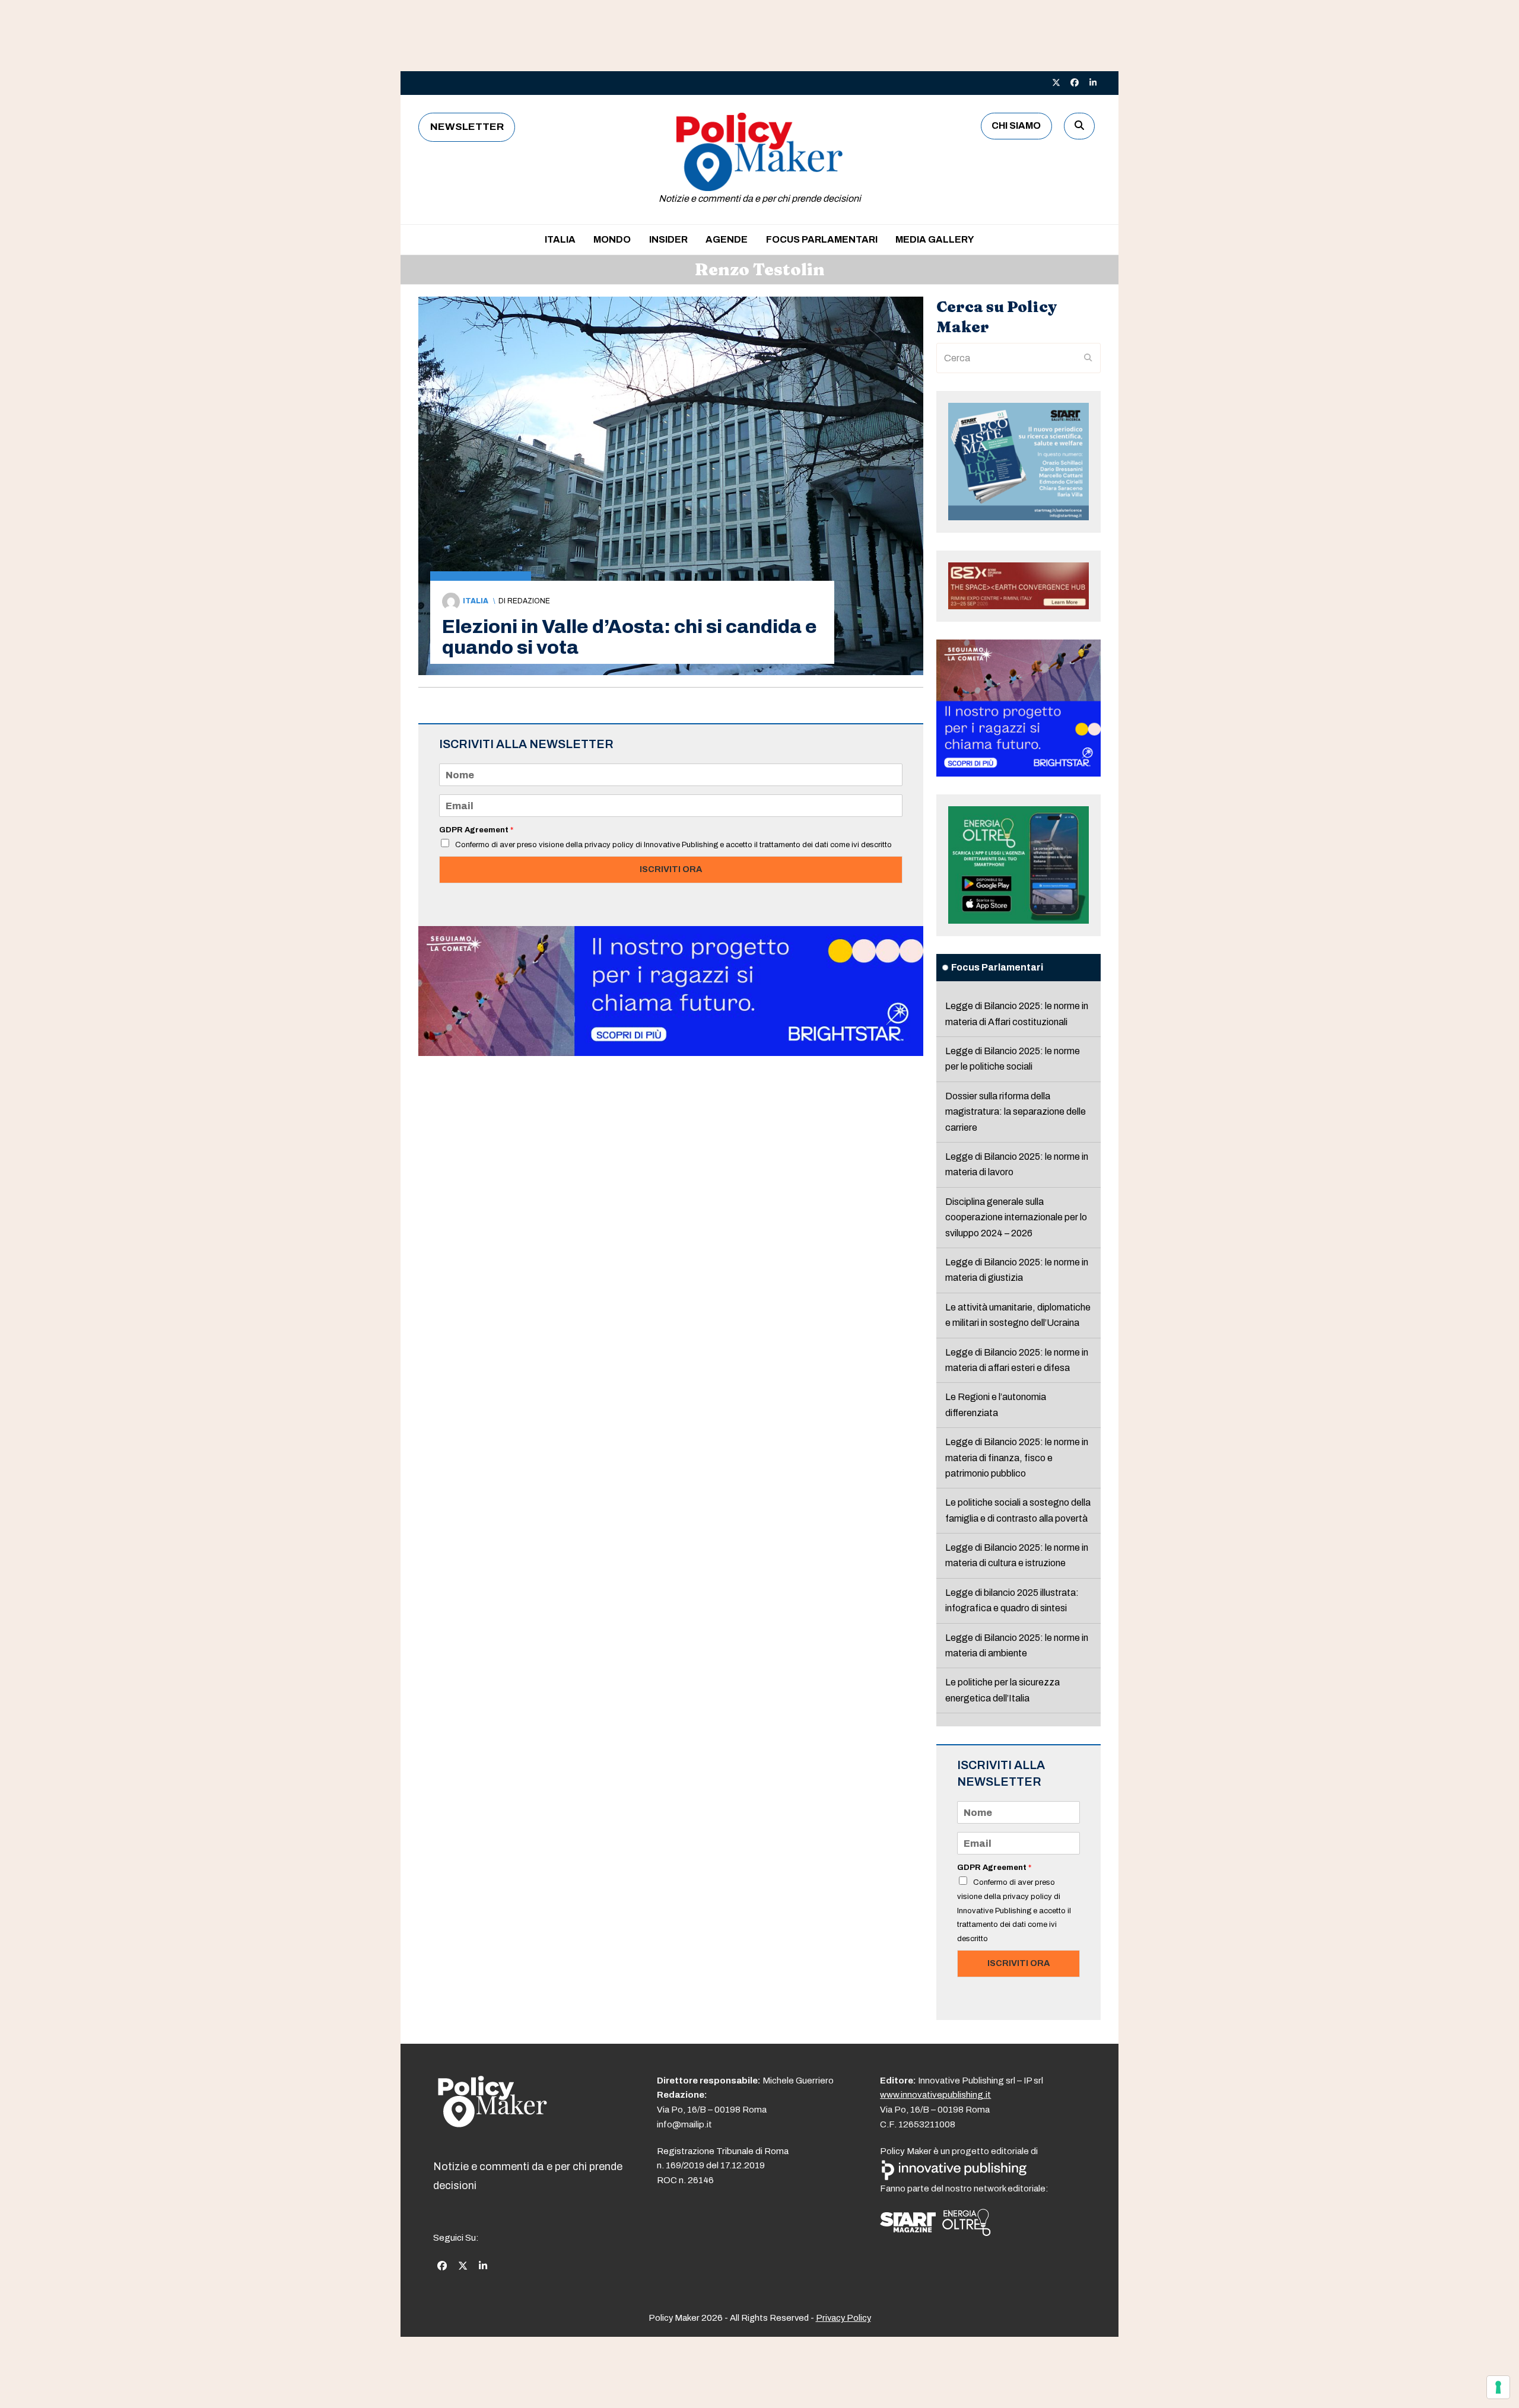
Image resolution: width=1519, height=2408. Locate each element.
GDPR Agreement (476, 830)
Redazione (529, 601)
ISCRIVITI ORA (671, 869)
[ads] (671, 1053)
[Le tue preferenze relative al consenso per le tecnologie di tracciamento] (1498, 2387)
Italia (476, 601)
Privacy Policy (843, 2318)
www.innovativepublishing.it (935, 2095)
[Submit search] (1088, 358)
